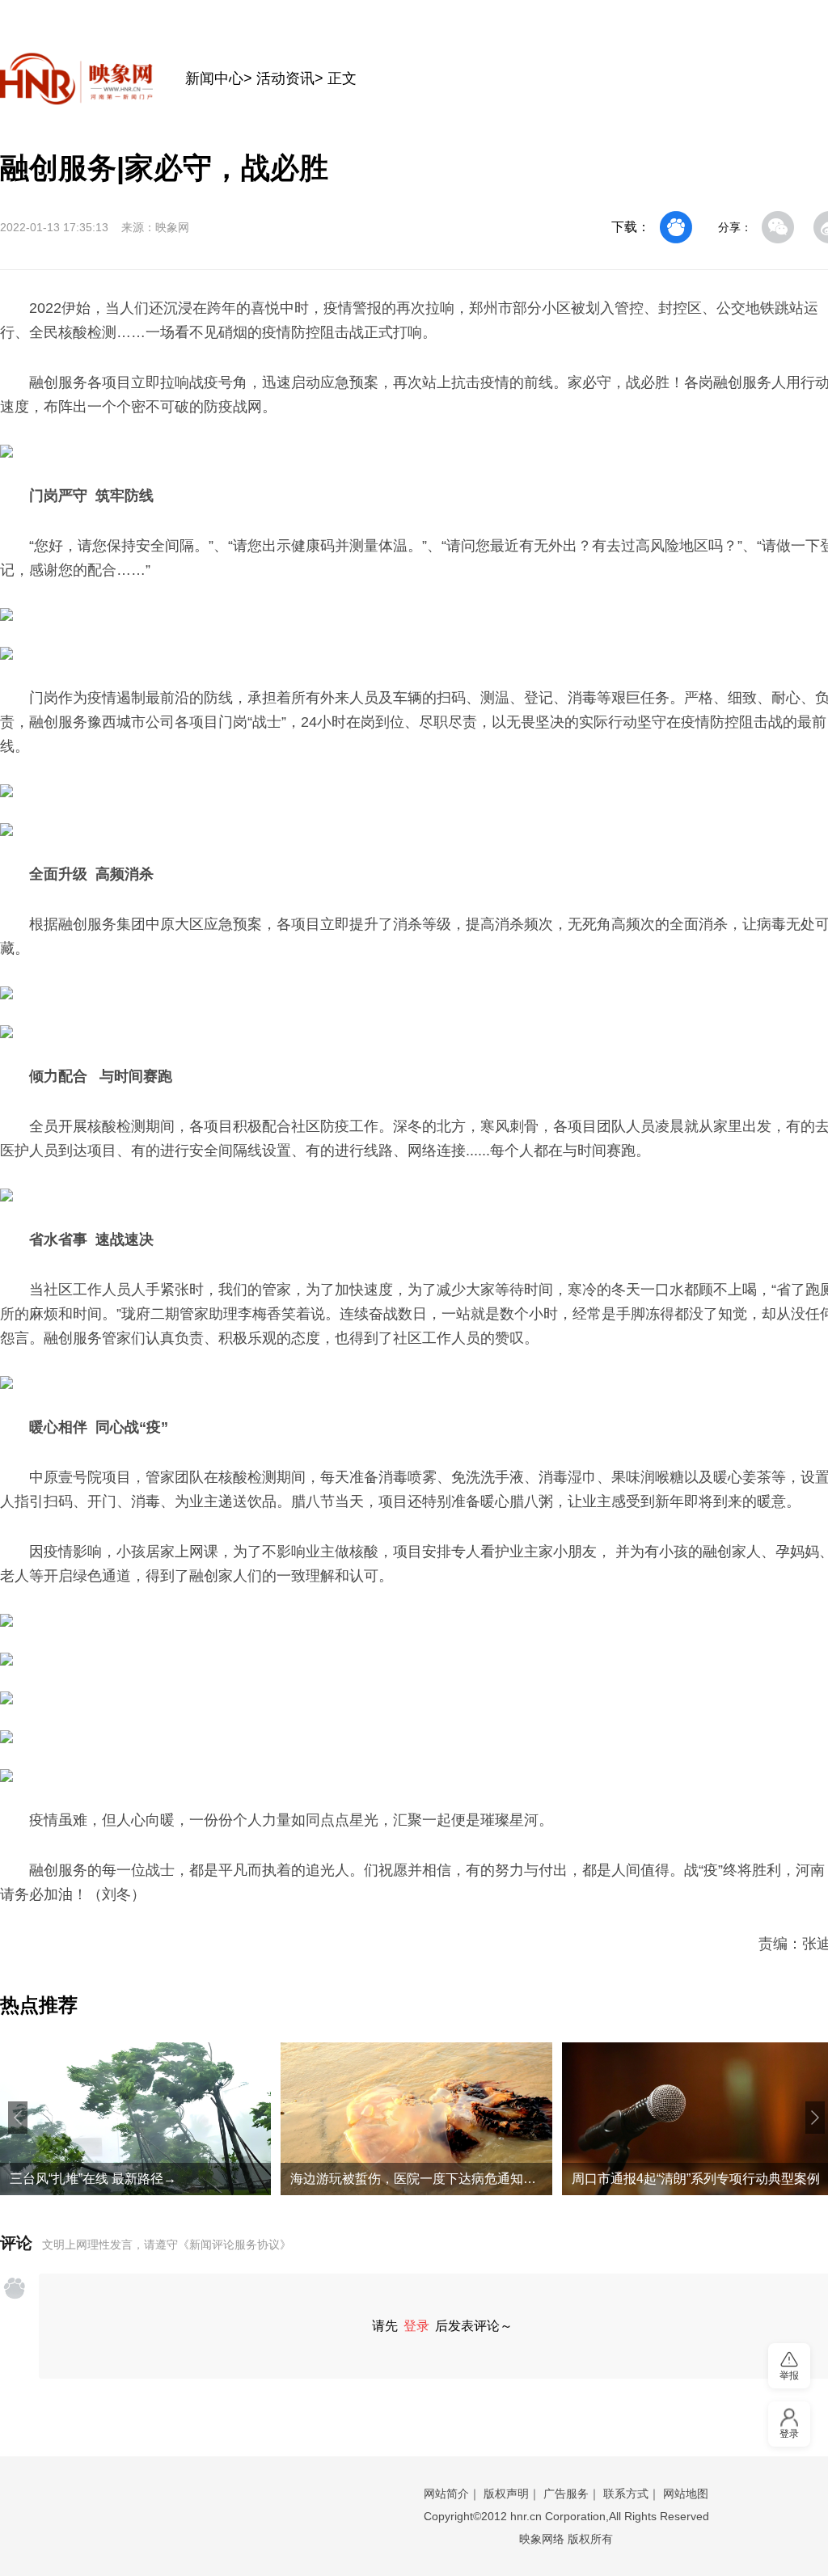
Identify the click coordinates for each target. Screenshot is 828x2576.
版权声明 (506, 2494)
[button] (18, 2118)
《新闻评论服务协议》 (234, 2244)
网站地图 (686, 2494)
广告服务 (566, 2494)
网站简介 (446, 2494)
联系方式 (626, 2494)
